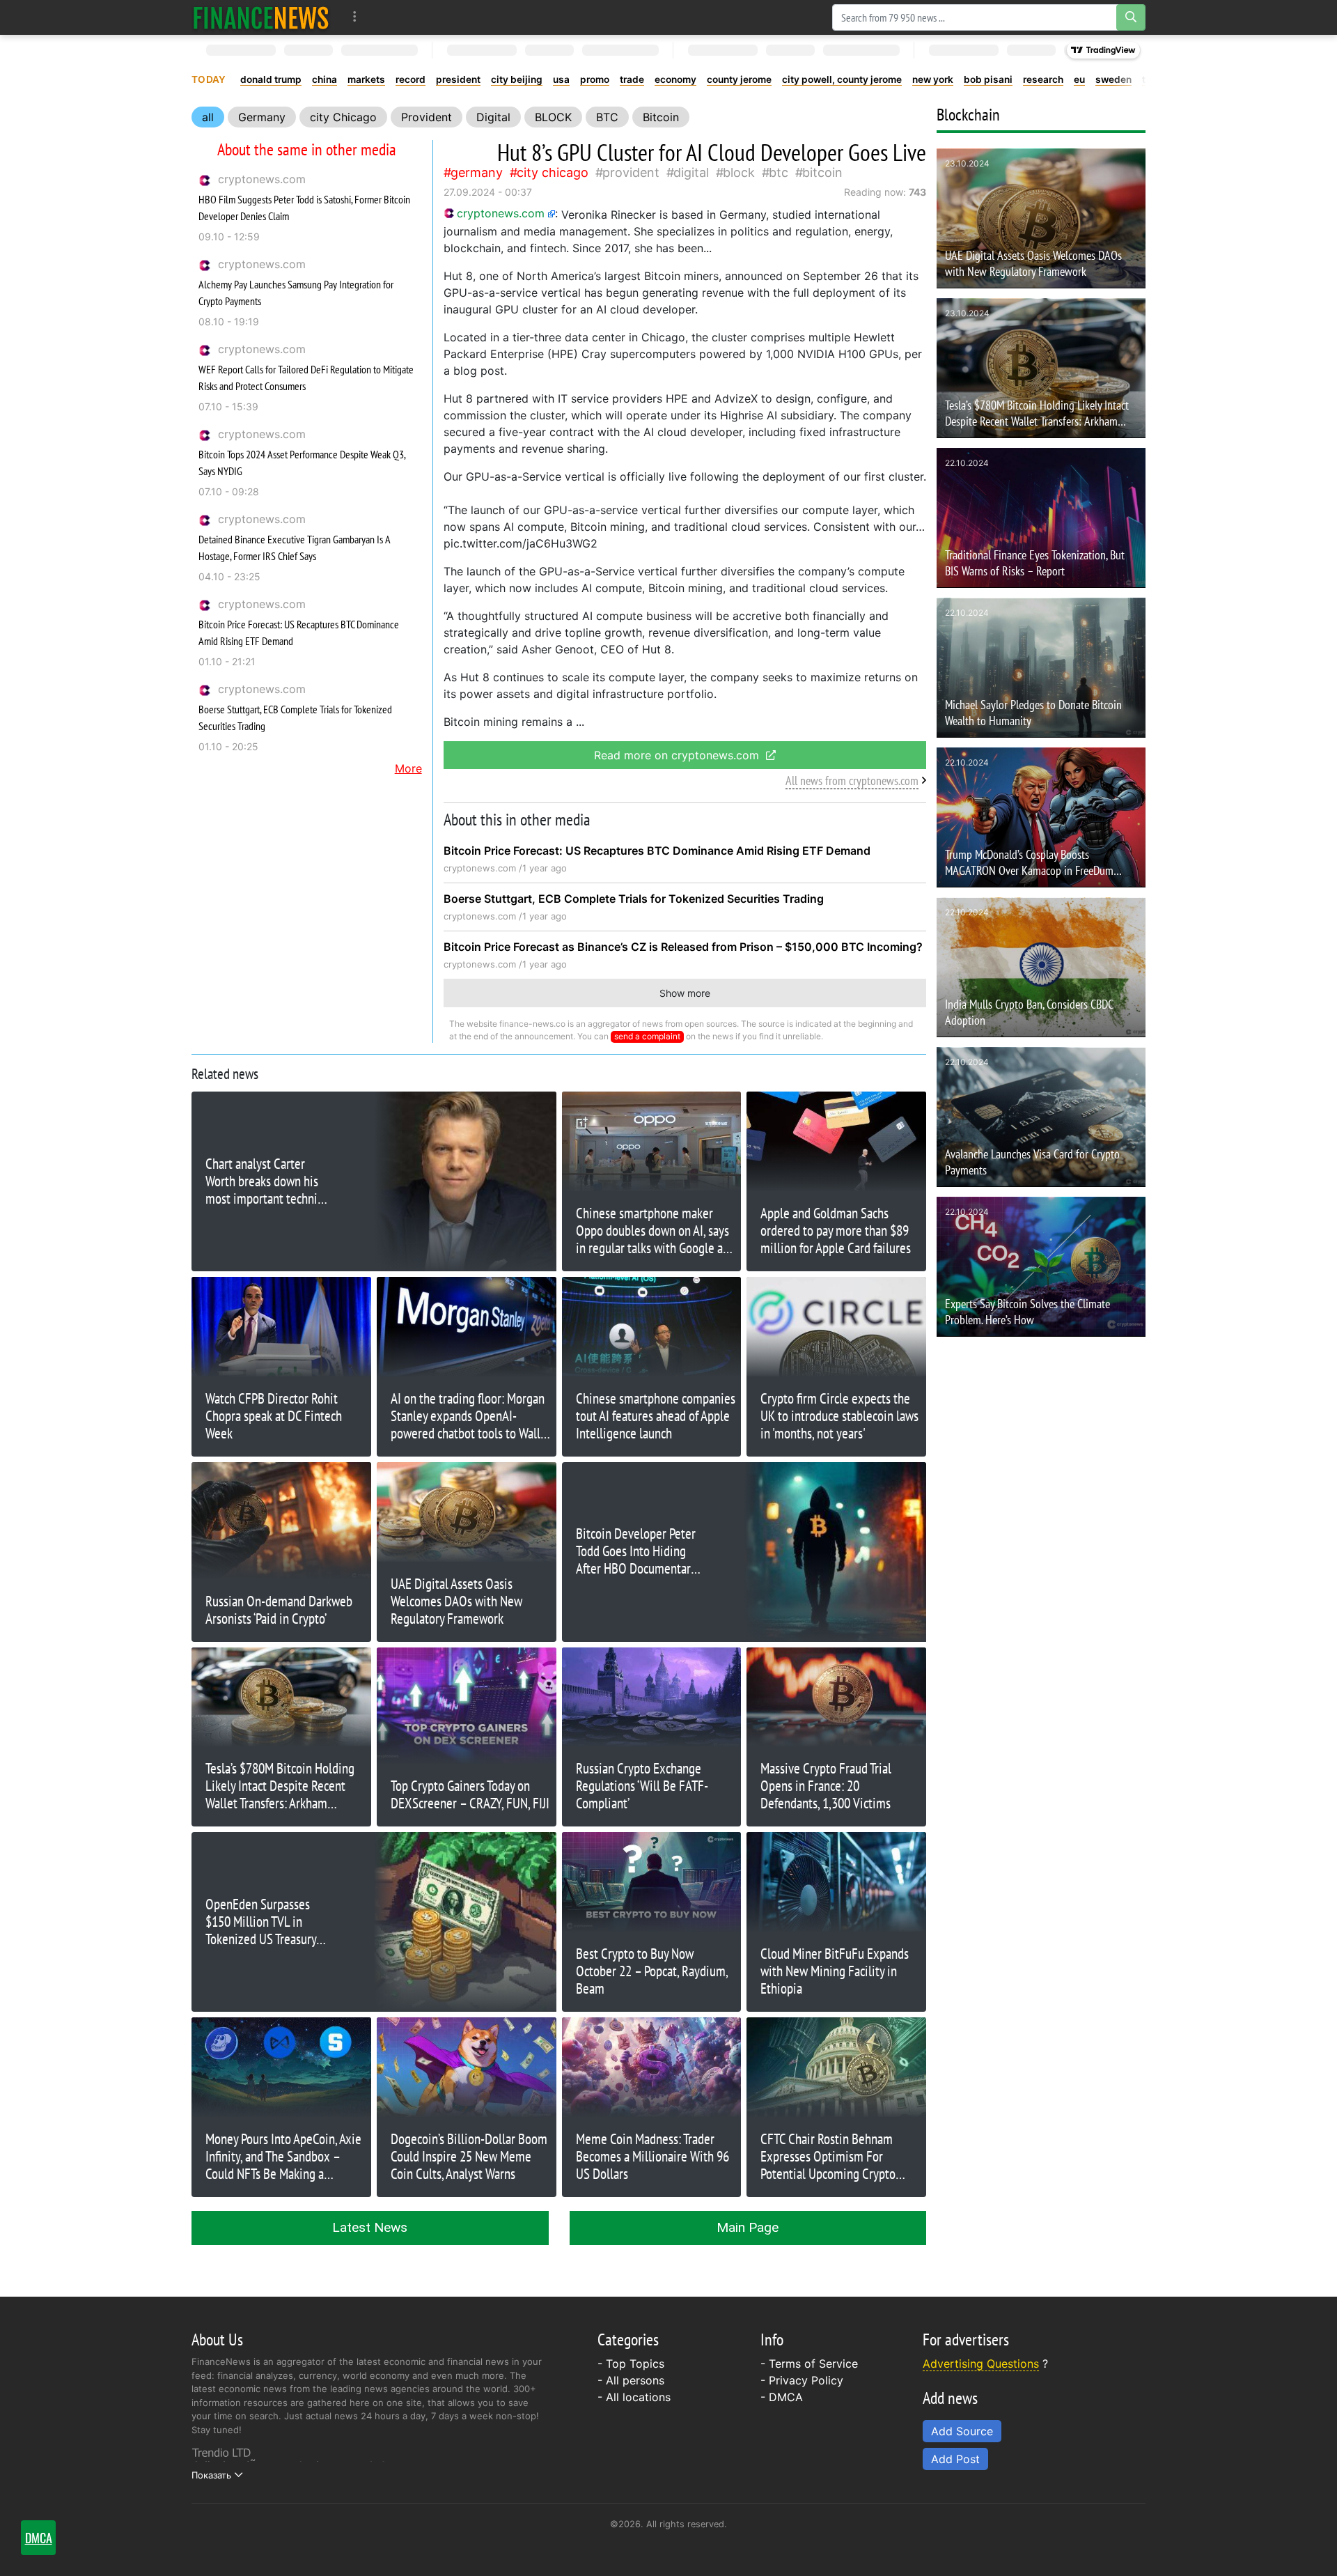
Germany (262, 117)
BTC (607, 117)
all (208, 117)
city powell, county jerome (842, 79)
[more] (355, 17)
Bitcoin (661, 117)
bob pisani (988, 79)
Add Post (955, 2459)
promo (595, 79)
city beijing (517, 79)
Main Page (748, 2227)
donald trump (271, 79)
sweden (1113, 79)
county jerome (739, 79)
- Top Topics (631, 2364)
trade (632, 79)
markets (366, 79)
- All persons (631, 2380)
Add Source (962, 2431)
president (458, 79)
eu (1079, 79)
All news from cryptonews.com (852, 781)
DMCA (786, 2397)
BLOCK (553, 117)
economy (675, 79)
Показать (211, 2475)
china (325, 79)
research (1043, 79)
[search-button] (1131, 17)
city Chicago (343, 117)
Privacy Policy (806, 2380)
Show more (685, 993)
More (408, 768)
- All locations (634, 2397)
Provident (427, 117)
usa (561, 79)
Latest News (370, 2227)
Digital (493, 117)
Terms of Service (813, 2364)
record (411, 79)
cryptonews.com (262, 179)
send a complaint (647, 1036)
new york (933, 79)
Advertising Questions (981, 2364)
